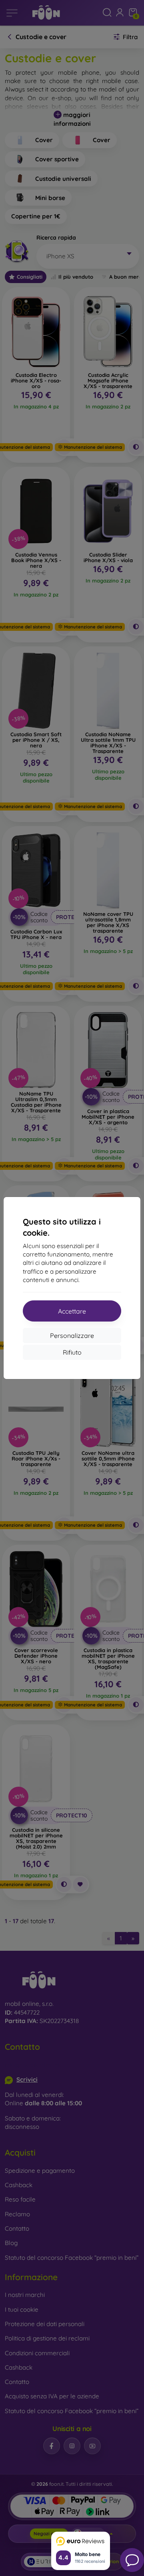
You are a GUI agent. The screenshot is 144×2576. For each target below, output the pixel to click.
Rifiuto (72, 1352)
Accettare (72, 1311)
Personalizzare (72, 1336)
